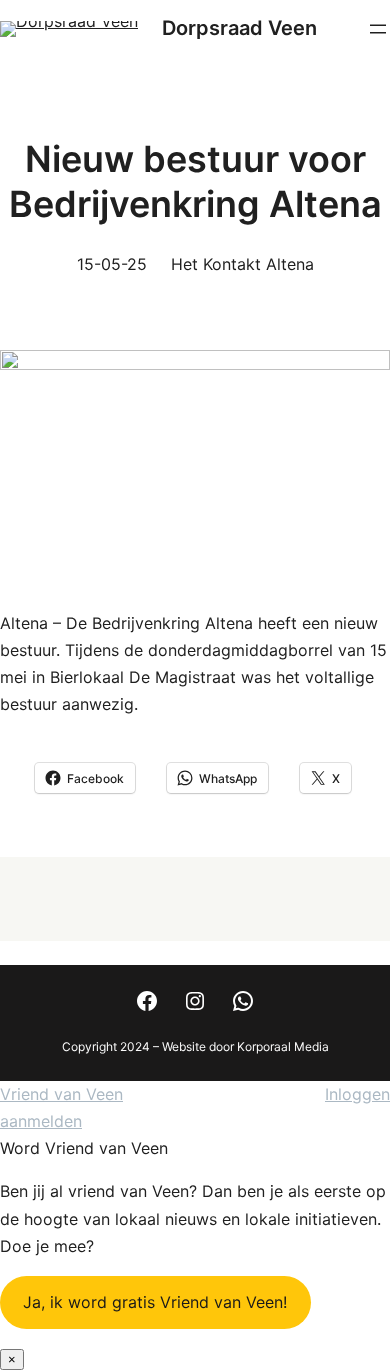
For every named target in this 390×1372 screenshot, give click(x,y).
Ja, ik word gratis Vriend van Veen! (155, 1302)
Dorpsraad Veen (239, 28)
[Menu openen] (378, 29)
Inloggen (357, 1094)
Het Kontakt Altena (242, 264)
